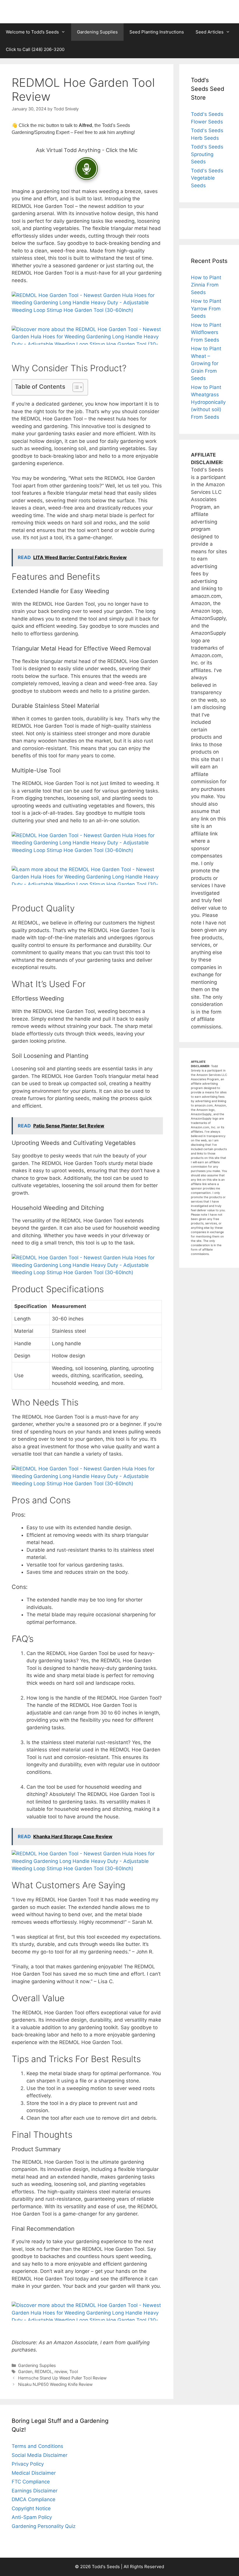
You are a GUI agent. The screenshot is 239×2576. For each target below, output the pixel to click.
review (61, 2371)
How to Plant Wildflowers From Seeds (206, 332)
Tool (74, 2371)
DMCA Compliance (34, 2499)
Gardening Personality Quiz (44, 2526)
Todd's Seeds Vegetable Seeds (207, 178)
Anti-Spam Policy (32, 2517)
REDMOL (43, 2371)
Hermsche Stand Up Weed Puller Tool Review (62, 2378)
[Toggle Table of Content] (75, 387)
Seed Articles (210, 32)
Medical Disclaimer (34, 2473)
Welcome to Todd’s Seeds (32, 32)
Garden (25, 2371)
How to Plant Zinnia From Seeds (206, 285)
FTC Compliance (31, 2482)
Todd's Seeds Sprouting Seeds (207, 154)
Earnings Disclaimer (35, 2491)
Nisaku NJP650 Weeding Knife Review (55, 2384)
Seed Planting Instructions (157, 32)
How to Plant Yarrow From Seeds (206, 308)
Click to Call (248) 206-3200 (35, 49)
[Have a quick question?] (87, 169)
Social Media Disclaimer (39, 2455)
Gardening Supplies (97, 32)
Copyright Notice (31, 2508)
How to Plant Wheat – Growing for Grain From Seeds (206, 363)
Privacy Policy (28, 2464)
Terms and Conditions (37, 2446)
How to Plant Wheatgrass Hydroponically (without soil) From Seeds (208, 402)
